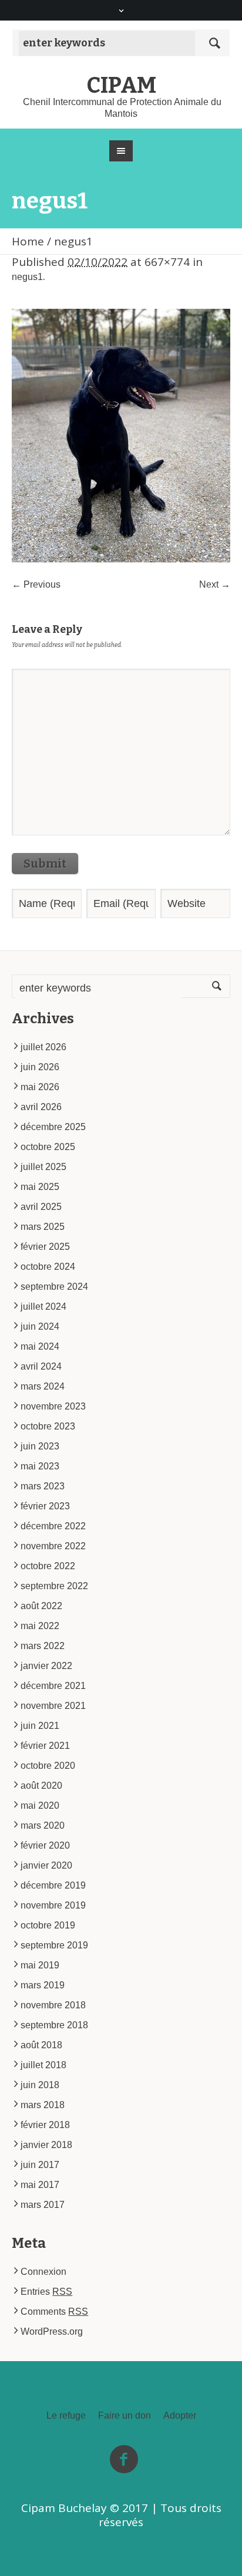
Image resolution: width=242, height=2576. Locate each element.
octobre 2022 (48, 1566)
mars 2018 (43, 2105)
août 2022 (41, 1606)
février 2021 (45, 1746)
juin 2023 (40, 1446)
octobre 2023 (48, 1426)
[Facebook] (124, 2460)
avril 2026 (41, 1107)
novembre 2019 (53, 1905)
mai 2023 (40, 1466)
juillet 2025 (43, 1167)
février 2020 (45, 1845)
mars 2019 (43, 1985)
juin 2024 (40, 1326)
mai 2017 (40, 2185)
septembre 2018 (54, 2025)
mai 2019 (40, 1965)
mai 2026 (40, 1087)
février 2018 (45, 2125)
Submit (45, 864)
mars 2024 (43, 1386)
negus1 (27, 277)
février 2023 (45, 1506)
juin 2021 (40, 1726)
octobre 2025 (48, 1147)
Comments (54, 2312)
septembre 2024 (54, 1287)
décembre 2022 (53, 1526)
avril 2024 (41, 1366)
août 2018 (41, 2045)
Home (28, 241)
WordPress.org (52, 2331)
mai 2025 (40, 1187)
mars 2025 (43, 1227)
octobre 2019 (48, 1925)
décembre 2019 (53, 1885)
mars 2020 (43, 1825)
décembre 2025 (53, 1127)
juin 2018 (40, 2085)
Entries (46, 2292)
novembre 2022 (53, 1546)
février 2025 (45, 1247)
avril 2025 (41, 1207)
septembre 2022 (54, 1586)
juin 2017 (40, 2165)
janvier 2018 (46, 2145)
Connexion (43, 2272)
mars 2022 (43, 1646)
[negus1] (121, 436)
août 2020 (41, 1786)
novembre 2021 (53, 1706)
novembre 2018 (53, 2005)
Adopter (180, 2416)
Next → (215, 584)
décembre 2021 (53, 1686)
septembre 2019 (54, 1945)
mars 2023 (43, 1486)
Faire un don (125, 2416)
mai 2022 (40, 1626)
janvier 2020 (46, 1865)
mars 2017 (43, 2205)
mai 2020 (40, 1805)
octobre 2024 (48, 1267)
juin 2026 (40, 1067)
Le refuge (66, 2416)
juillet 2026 (43, 1047)
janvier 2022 (46, 1666)
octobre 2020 (48, 1766)
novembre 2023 (53, 1406)
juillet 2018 (43, 2065)
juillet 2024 (43, 1306)
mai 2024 (40, 1346)
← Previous (36, 584)
